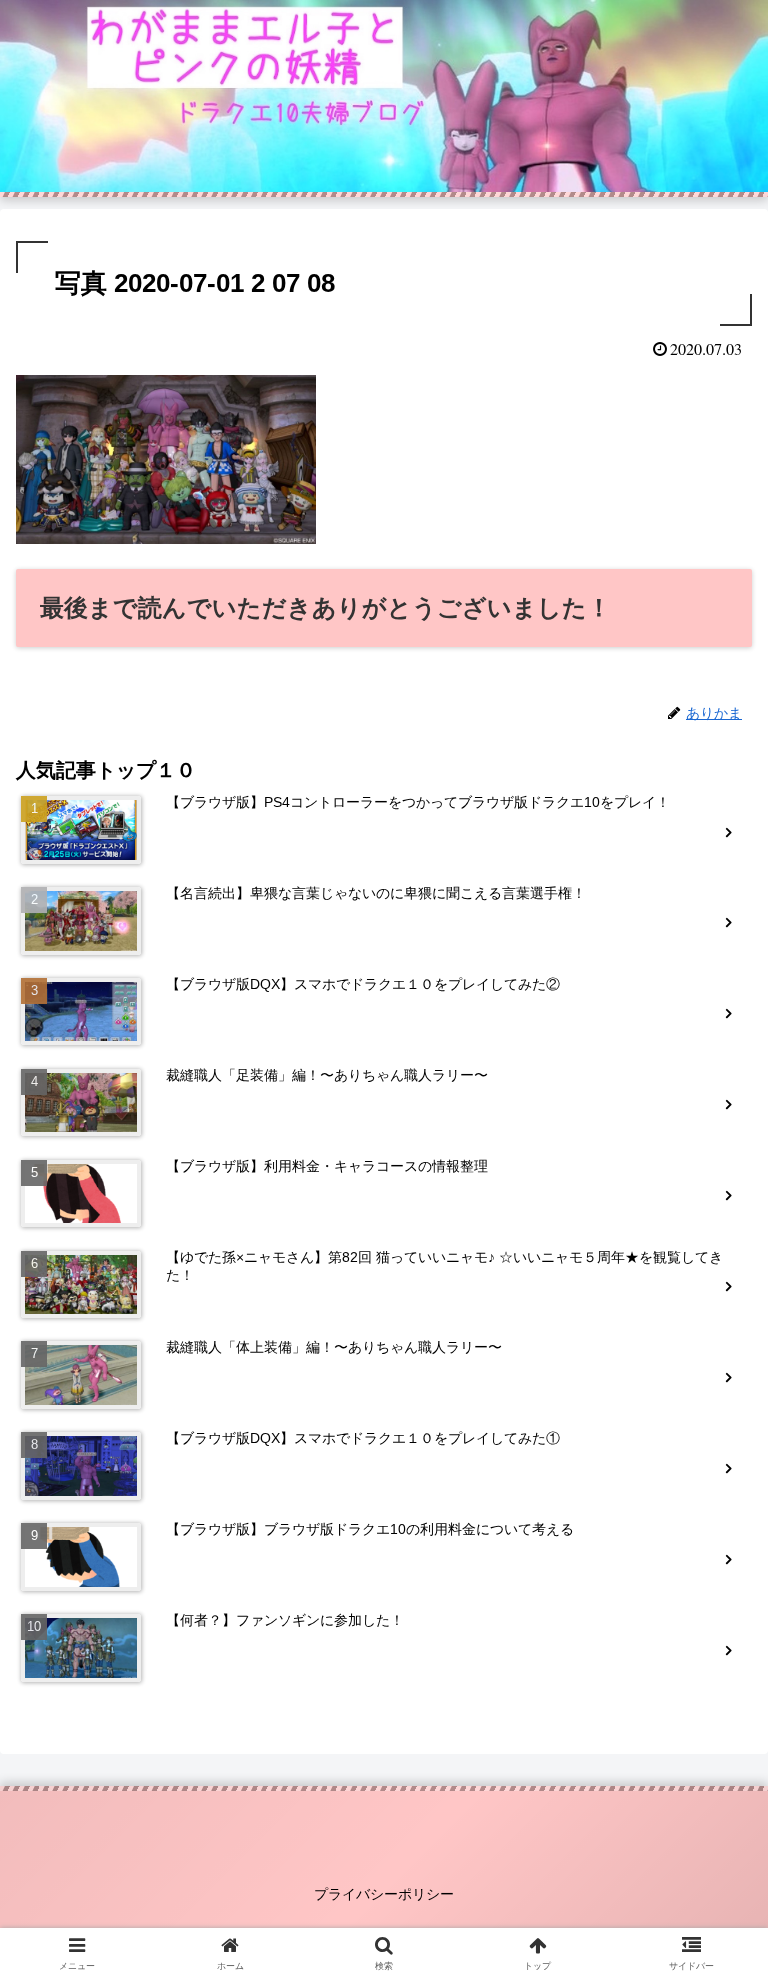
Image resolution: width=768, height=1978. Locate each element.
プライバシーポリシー (384, 1894)
